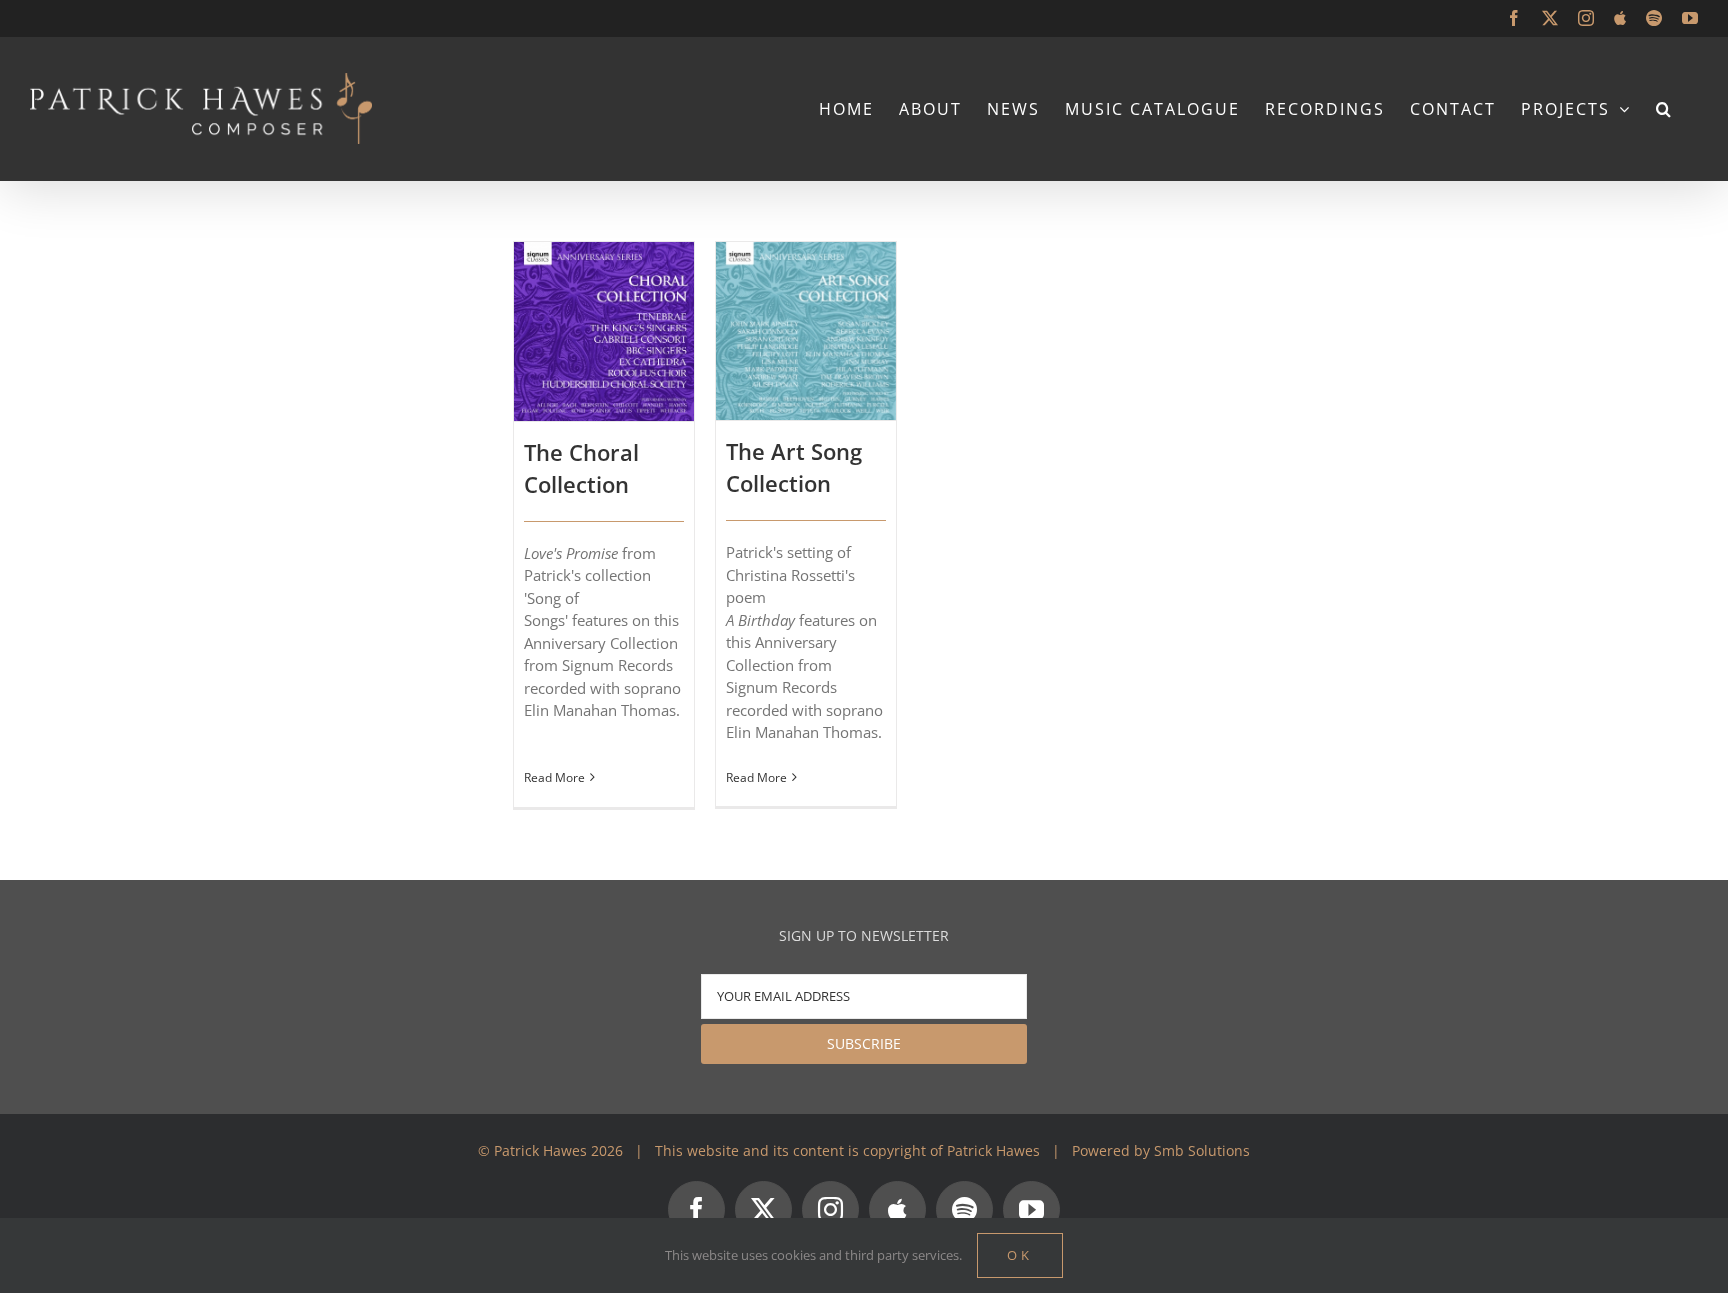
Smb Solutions (1202, 1150)
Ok (1020, 1255)
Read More (554, 777)
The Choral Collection (581, 468)
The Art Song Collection (794, 467)
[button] (1664, 108)
